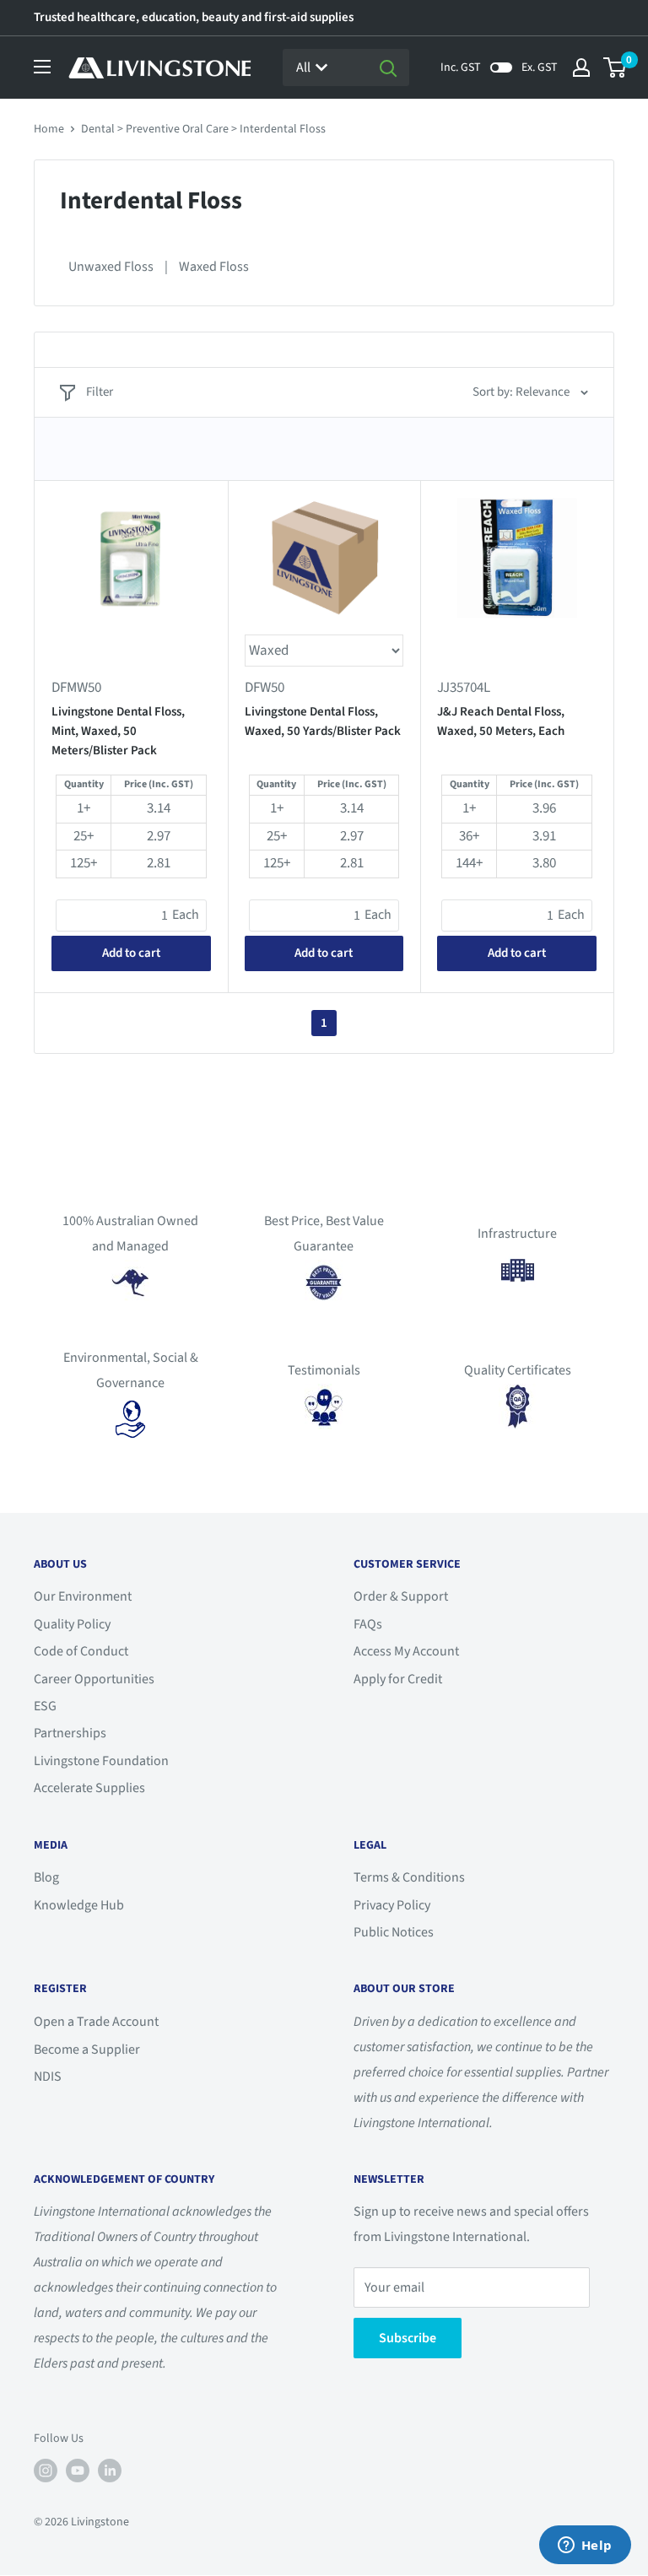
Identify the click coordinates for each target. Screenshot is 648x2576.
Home (49, 129)
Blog (46, 1877)
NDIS (48, 2076)
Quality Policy (72, 1624)
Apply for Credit (398, 1679)
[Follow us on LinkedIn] (110, 2471)
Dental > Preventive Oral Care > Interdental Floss (203, 129)
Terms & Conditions (409, 1877)
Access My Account (406, 1651)
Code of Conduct (81, 1651)
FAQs (368, 1624)
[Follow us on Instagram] (46, 2471)
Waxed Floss (214, 267)
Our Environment (83, 1596)
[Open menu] (42, 67)
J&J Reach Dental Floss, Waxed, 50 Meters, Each (501, 721)
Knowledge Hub (79, 1905)
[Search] (388, 68)
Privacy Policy (392, 1905)
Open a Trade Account (96, 2022)
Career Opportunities (94, 1679)
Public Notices (394, 1932)
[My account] (581, 68)
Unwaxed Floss (111, 267)
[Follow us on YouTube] (78, 2471)
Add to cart (131, 953)
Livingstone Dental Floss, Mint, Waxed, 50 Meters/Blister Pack (118, 732)
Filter (100, 392)
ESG (45, 1706)
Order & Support (401, 1596)
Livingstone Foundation (101, 1761)
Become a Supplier (87, 2049)
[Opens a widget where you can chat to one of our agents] (585, 2546)
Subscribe (408, 2338)
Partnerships (70, 1733)
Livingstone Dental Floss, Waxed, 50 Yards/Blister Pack (323, 721)
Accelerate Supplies (89, 1788)
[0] (616, 68)
